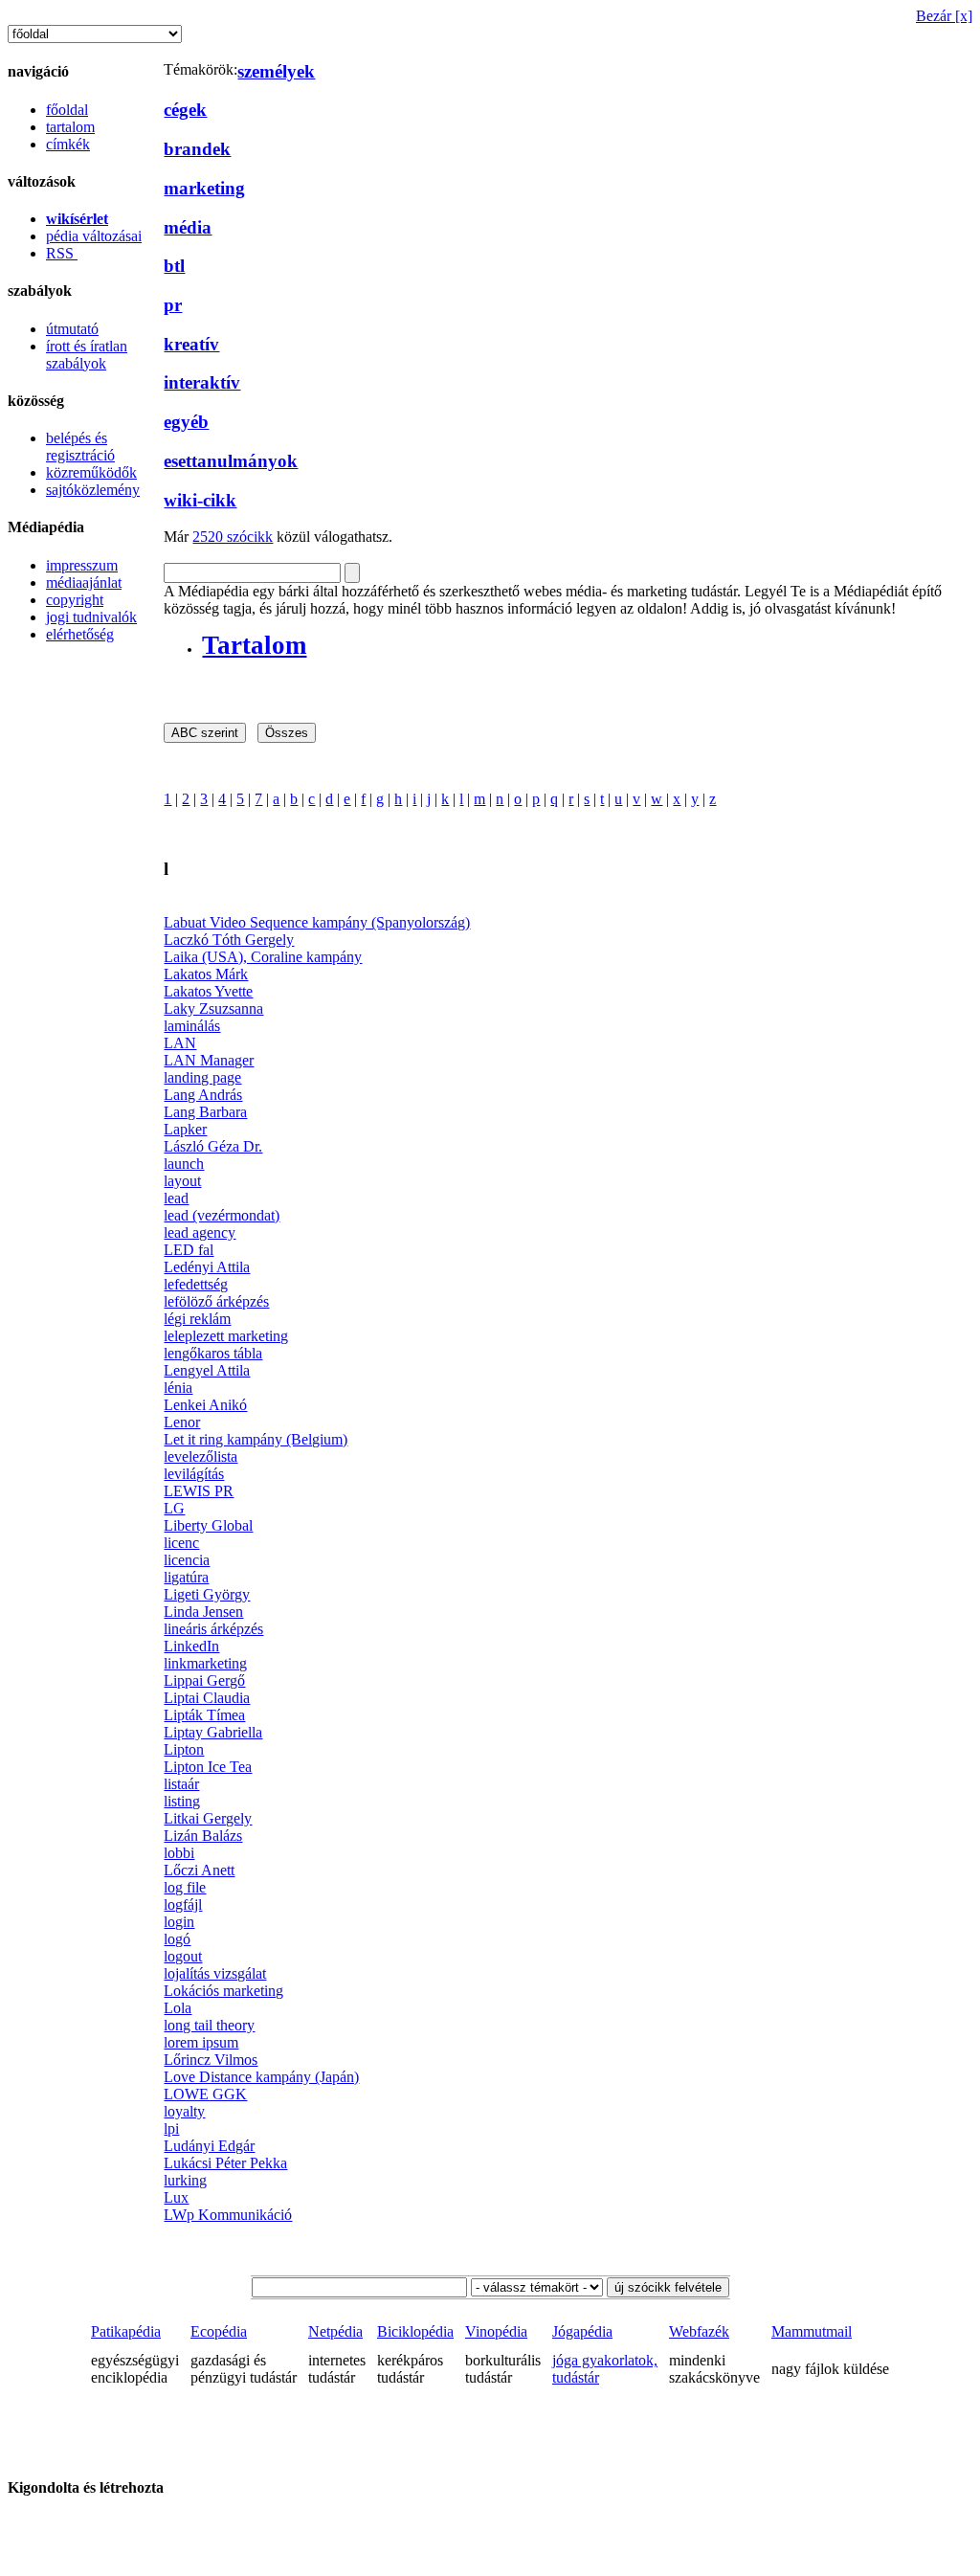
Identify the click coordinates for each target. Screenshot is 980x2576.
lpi (171, 2128)
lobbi (179, 1853)
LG (174, 1508)
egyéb (186, 422)
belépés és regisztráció (80, 447)
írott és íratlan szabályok (87, 355)
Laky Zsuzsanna (213, 1008)
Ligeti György (207, 1594)
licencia (187, 1560)
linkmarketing (205, 1663)
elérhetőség (80, 634)
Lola (178, 2008)
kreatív (191, 344)
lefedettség (196, 1284)
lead (176, 1198)
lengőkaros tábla (213, 1353)
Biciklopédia (415, 2331)
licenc (181, 1543)
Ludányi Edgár (209, 2146)
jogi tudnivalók (91, 617)
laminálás (192, 1026)
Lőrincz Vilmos (211, 2060)
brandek (197, 149)
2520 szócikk (233, 537)
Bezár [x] (944, 16)
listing (182, 1801)
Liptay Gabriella (213, 1732)
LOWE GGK (205, 2094)
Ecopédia (219, 2331)
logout (183, 1956)
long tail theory (209, 2025)
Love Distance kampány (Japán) (261, 2077)
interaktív (202, 382)
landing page (202, 1077)
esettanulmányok (231, 461)
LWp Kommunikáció (228, 2215)
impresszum (82, 565)
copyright (75, 600)
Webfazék (699, 2331)
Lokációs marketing (223, 1991)
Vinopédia (496, 2331)
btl (174, 266)
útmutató (72, 329)
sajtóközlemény (93, 490)
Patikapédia (126, 2331)
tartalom (70, 127)
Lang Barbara (205, 1112)
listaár (181, 1784)
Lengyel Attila (207, 1370)
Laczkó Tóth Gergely (229, 940)
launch (184, 1164)
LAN (180, 1043)
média (188, 227)
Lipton (184, 1749)
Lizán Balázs (203, 1836)
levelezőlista (200, 1456)
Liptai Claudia (207, 1698)
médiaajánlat (84, 582)
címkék (68, 144)
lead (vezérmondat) (222, 1215)
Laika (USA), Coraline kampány (263, 957)
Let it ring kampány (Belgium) (256, 1439)
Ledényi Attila (207, 1267)
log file (185, 1887)
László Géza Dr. (213, 1146)
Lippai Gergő (204, 1680)
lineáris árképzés (213, 1629)
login (179, 1922)
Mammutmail (812, 2331)
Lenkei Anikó (205, 1405)
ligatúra (186, 1577)
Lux (176, 2197)
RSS (62, 253)
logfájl (183, 1904)
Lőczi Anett (199, 1870)
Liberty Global (208, 1525)
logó (177, 1939)
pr (173, 305)
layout (182, 1181)
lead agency (200, 1232)
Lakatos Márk (206, 974)
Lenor (182, 1422)
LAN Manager (209, 1060)
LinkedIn (191, 1646)
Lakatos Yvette (208, 991)
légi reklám (197, 1319)
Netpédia (335, 2331)
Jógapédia (582, 2331)
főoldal (67, 110)
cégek (185, 110)
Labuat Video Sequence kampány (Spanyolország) (317, 922)
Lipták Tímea (204, 1715)
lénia (178, 1388)
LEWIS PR (199, 1491)
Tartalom (254, 645)
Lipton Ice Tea (208, 1767)
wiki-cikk (200, 500)
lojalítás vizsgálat (215, 1973)
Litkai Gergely (208, 1818)
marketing (204, 188)
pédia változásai (94, 236)
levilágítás (194, 1474)
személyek (276, 71)
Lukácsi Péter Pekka (225, 2163)
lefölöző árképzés (216, 1301)
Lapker (185, 1129)
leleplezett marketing (226, 1336)
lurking (185, 2180)
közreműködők (91, 472)
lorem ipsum (201, 2042)
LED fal (189, 1250)
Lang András (203, 1095)
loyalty (184, 2111)
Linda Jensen (203, 1612)
